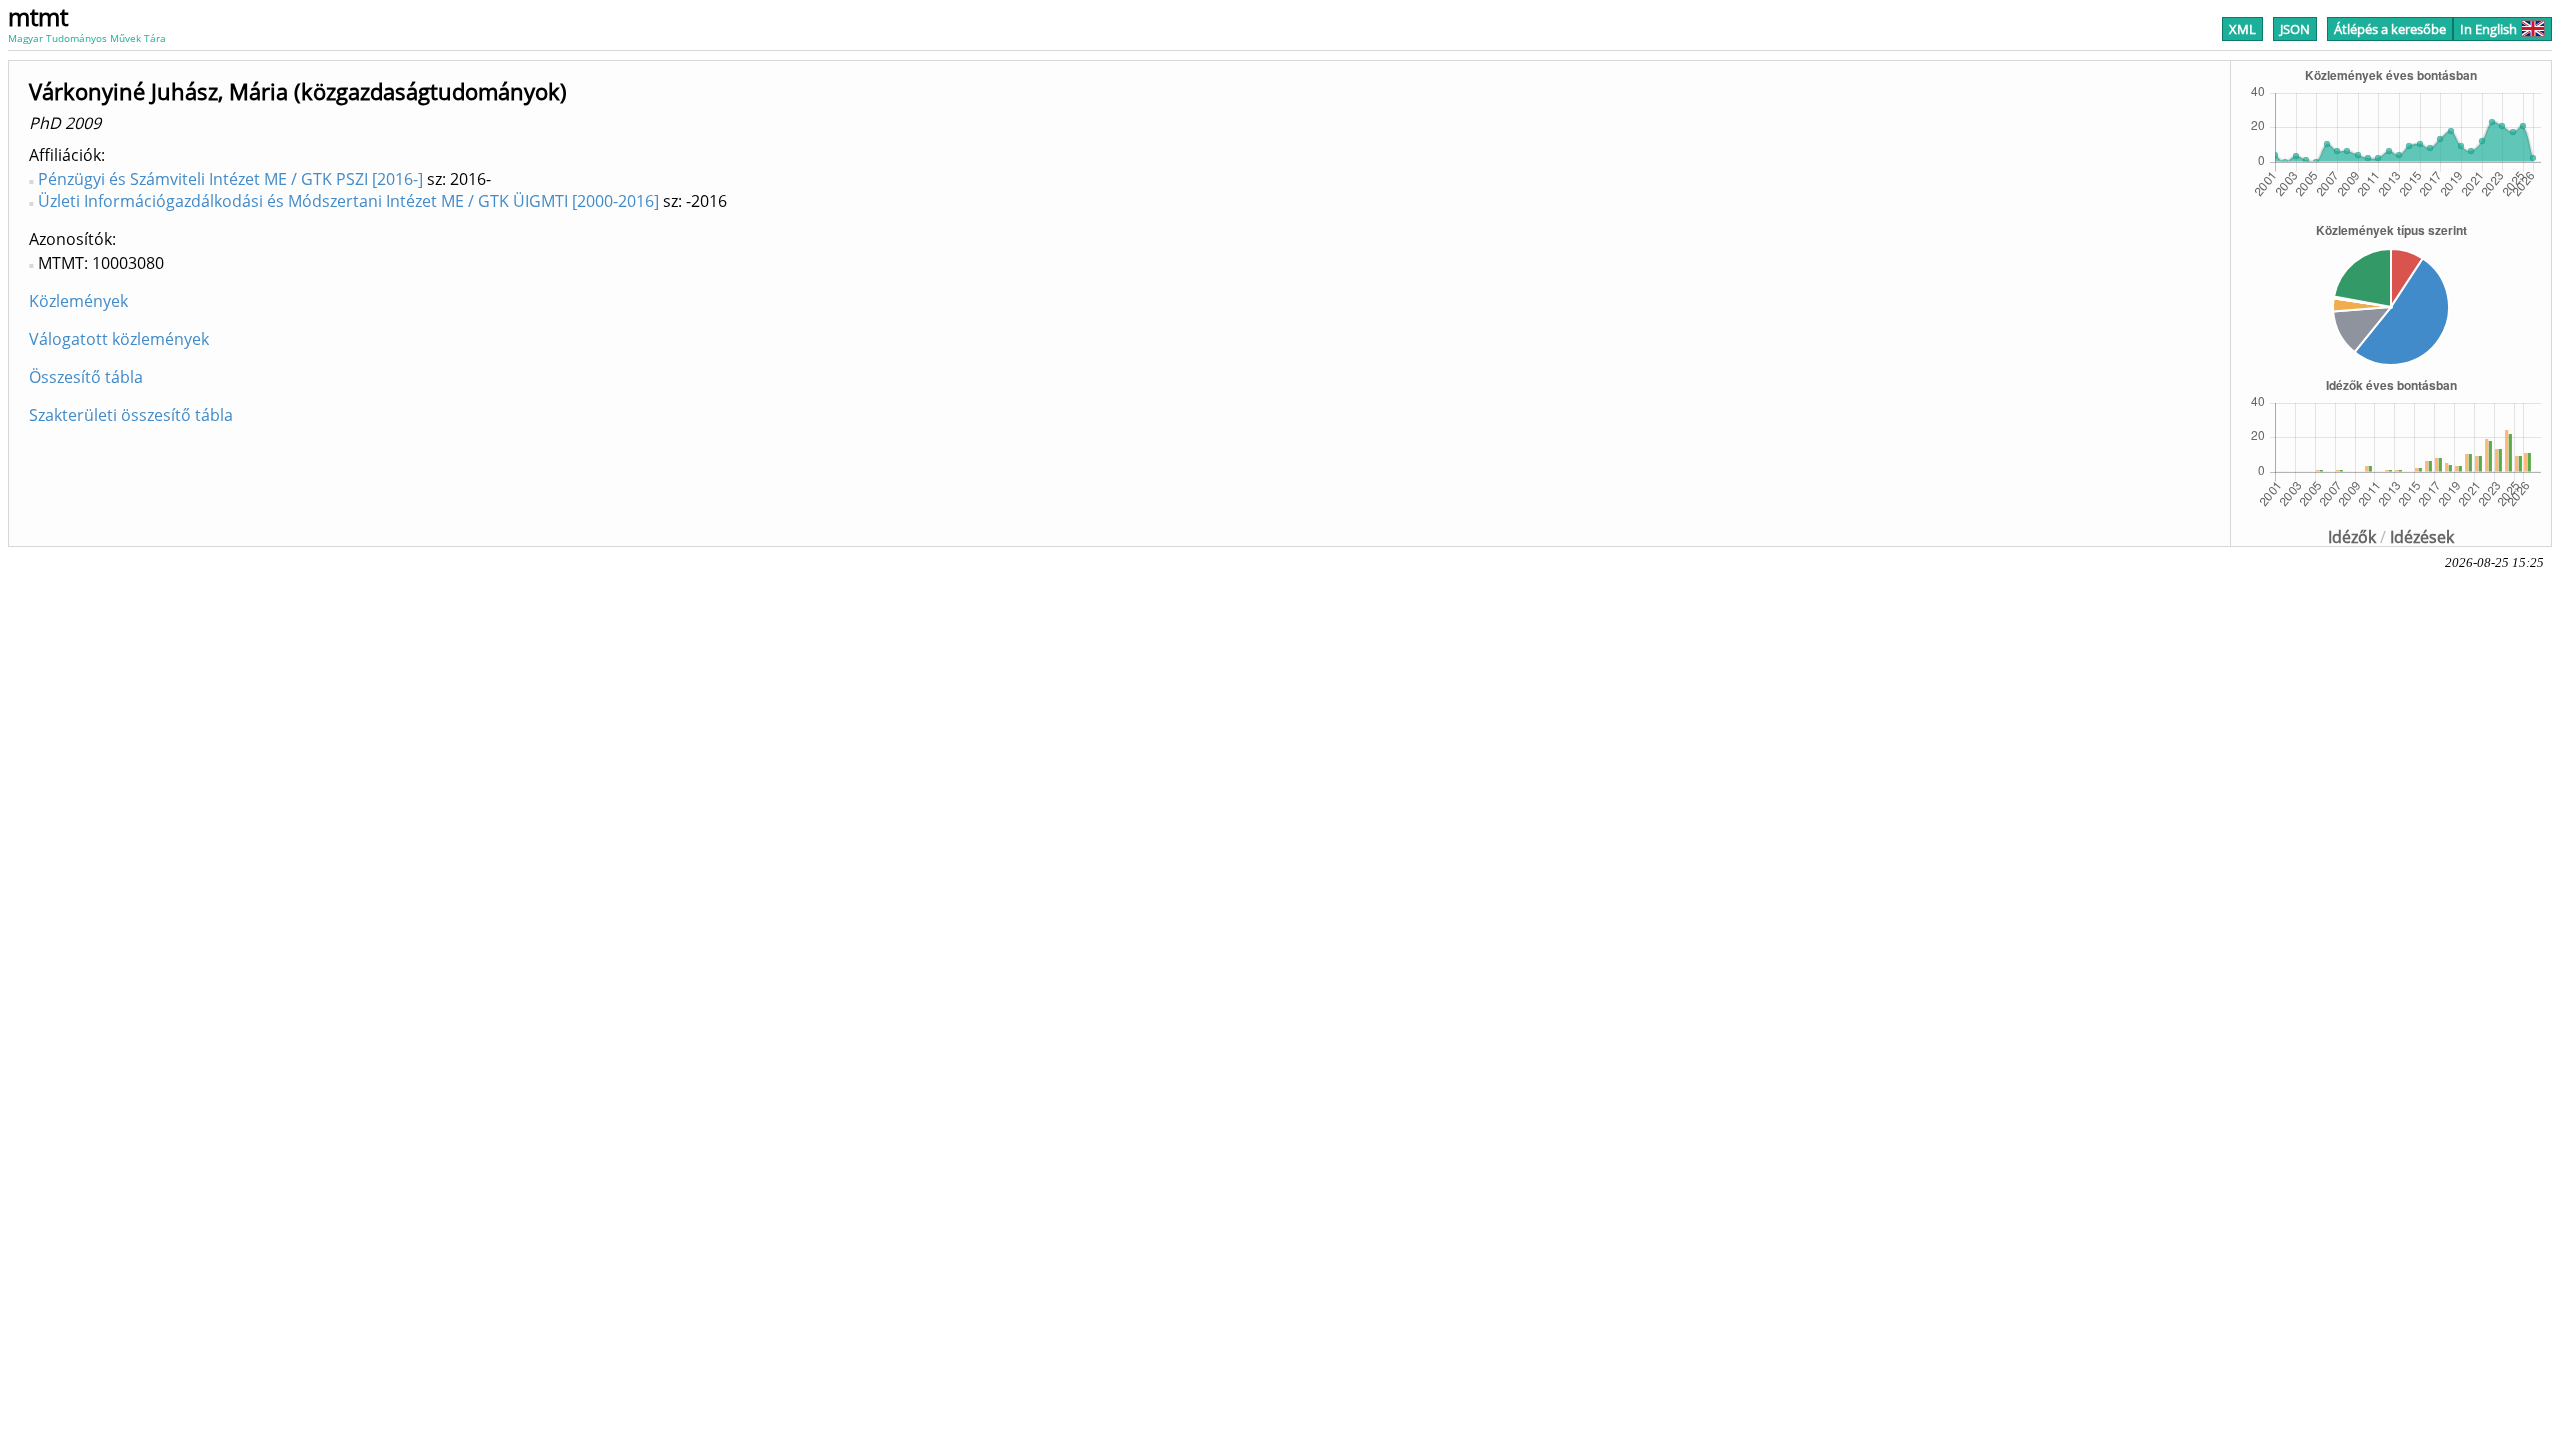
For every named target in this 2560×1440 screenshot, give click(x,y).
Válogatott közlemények (119, 339)
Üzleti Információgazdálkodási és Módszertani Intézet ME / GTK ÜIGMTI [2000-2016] (348, 201)
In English (2488, 29)
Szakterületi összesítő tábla (131, 415)
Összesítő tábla (86, 377)
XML (2242, 29)
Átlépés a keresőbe (2390, 29)
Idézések (2422, 537)
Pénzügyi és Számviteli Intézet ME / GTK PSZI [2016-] (230, 179)
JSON (2295, 29)
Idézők (2352, 537)
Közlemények (78, 301)
